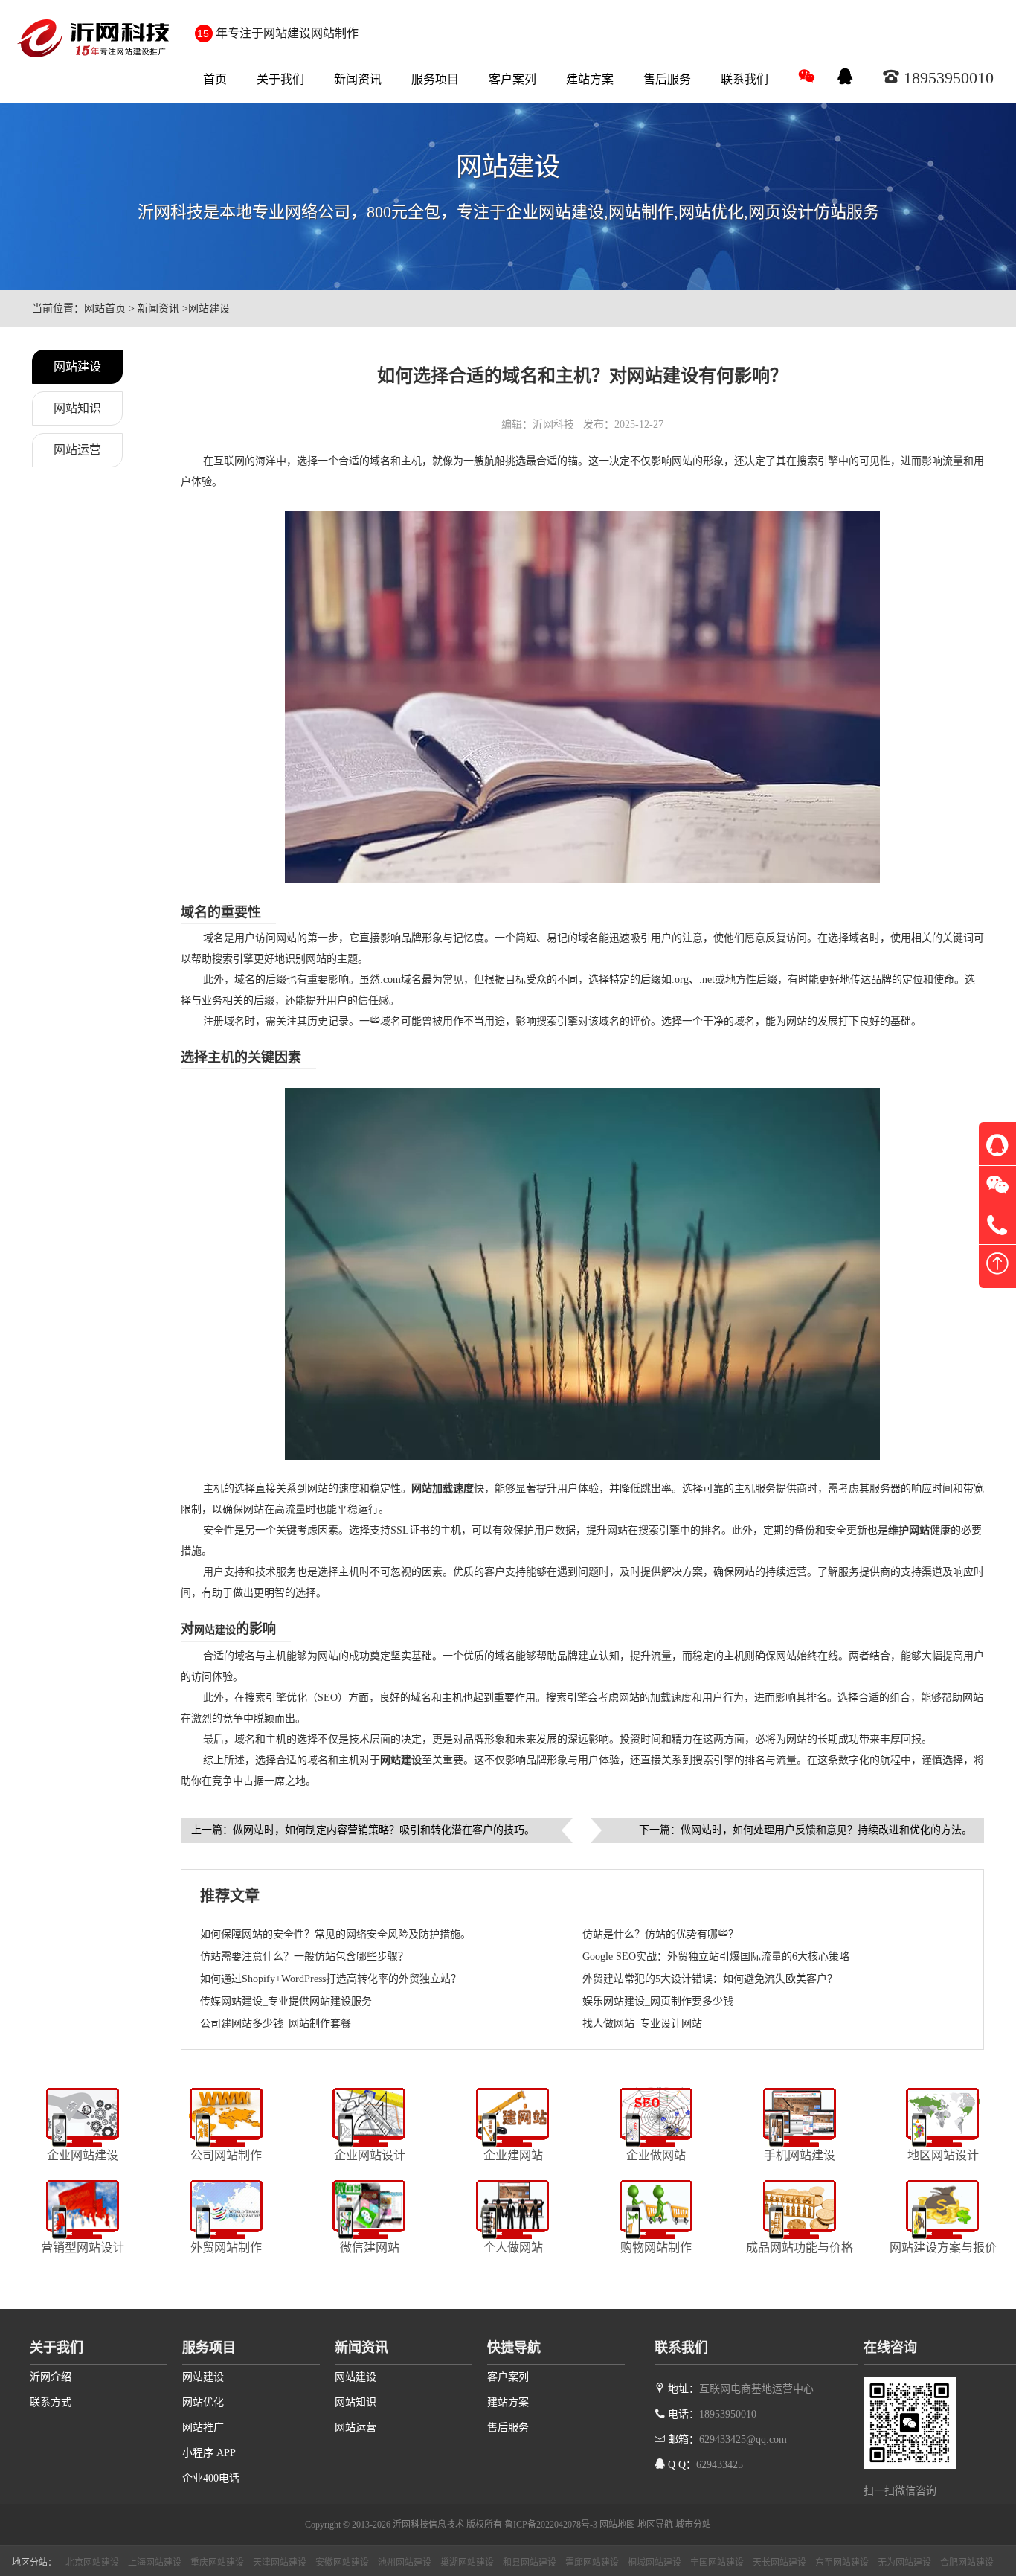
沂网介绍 (51, 2377)
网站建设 (209, 308)
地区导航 (655, 2525)
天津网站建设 (280, 2563)
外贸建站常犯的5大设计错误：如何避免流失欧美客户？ (710, 1979)
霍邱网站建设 (592, 2563)
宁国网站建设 (717, 2563)
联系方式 (51, 2402)
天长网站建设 (779, 2563)
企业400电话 (211, 2478)
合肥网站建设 (967, 2563)
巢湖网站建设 (467, 2563)
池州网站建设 (405, 2563)
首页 (215, 79)
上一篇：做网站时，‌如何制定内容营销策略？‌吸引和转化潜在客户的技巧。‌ (363, 1830)
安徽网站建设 (342, 2563)
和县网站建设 (530, 2563)
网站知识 (77, 408)
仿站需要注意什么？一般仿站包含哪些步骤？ (304, 1957)
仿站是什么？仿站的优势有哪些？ (660, 1934)
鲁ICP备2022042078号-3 (551, 2525)
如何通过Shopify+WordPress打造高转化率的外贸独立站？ (331, 1979)
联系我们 (745, 79)
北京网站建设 (92, 2563)
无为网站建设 (904, 2563)
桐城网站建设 (655, 2563)
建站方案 (590, 79)
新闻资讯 (358, 79)
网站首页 (105, 308)
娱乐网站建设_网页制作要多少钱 (658, 2001)
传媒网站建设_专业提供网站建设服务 (286, 2001)
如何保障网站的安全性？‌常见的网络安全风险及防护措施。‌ (335, 1934)
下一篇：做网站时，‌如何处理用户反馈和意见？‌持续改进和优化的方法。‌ (806, 1830)
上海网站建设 (155, 2563)
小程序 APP (209, 2453)
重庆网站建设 (217, 2563)
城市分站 (693, 2525)
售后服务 (667, 79)
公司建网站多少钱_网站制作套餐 (276, 2024)
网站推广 (203, 2428)
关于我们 (280, 79)
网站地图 (617, 2525)
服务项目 (435, 79)
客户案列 (512, 79)
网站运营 (77, 450)
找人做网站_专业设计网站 (642, 2024)
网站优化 (203, 2402)
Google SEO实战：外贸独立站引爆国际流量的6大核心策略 (716, 1957)
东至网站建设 (842, 2563)
